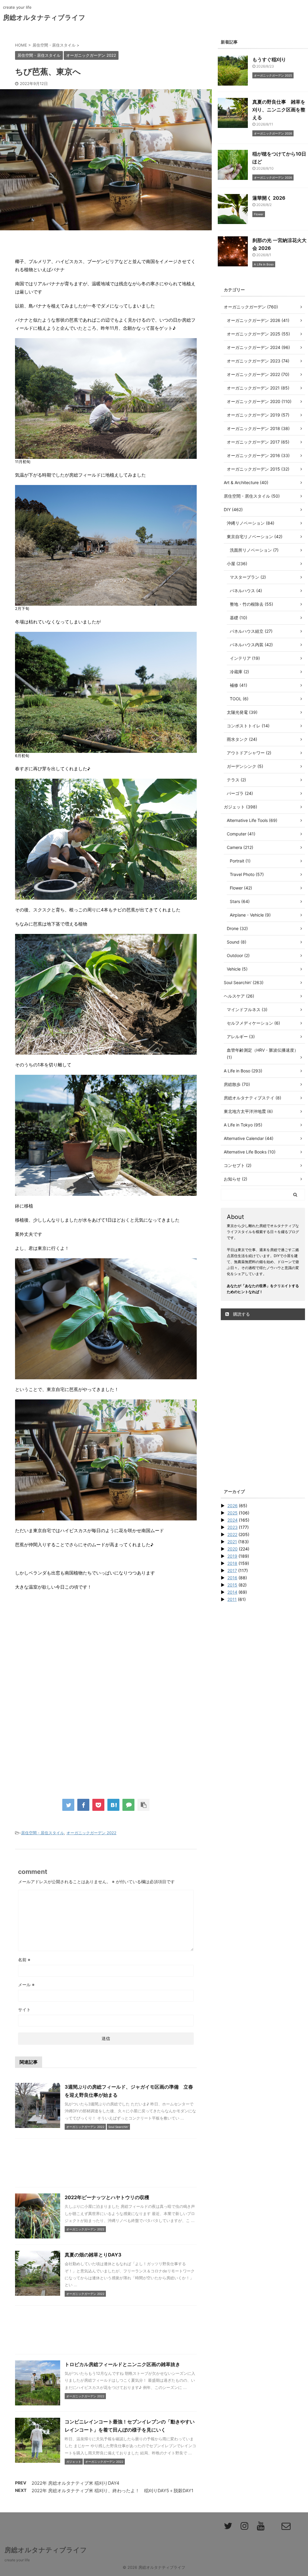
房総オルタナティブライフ (44, 17)
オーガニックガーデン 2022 (91, 1833)
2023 (233, 1527)
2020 (233, 1549)
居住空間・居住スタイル (43, 1833)
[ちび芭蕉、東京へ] (113, 1805)
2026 (233, 1506)
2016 (232, 1578)
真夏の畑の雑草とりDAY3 (93, 2255)
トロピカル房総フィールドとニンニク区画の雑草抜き (122, 2364)
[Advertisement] (106, 1659)
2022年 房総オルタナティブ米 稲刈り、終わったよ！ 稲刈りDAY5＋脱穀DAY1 (112, 2491)
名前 (24, 1960)
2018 (232, 1563)
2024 (233, 1520)
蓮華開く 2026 (269, 198)
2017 (232, 1570)
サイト (24, 2009)
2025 (233, 1513)
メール (26, 1985)
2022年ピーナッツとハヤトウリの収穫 (107, 2197)
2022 (232, 1534)
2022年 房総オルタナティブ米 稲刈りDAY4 (75, 2483)
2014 (232, 1592)
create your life (17, 2560)
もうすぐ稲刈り (269, 59)
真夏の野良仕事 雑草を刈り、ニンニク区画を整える (279, 110)
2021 (232, 1542)
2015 (232, 1585)
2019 (232, 1556)
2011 (232, 1599)
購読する (241, 1314)
